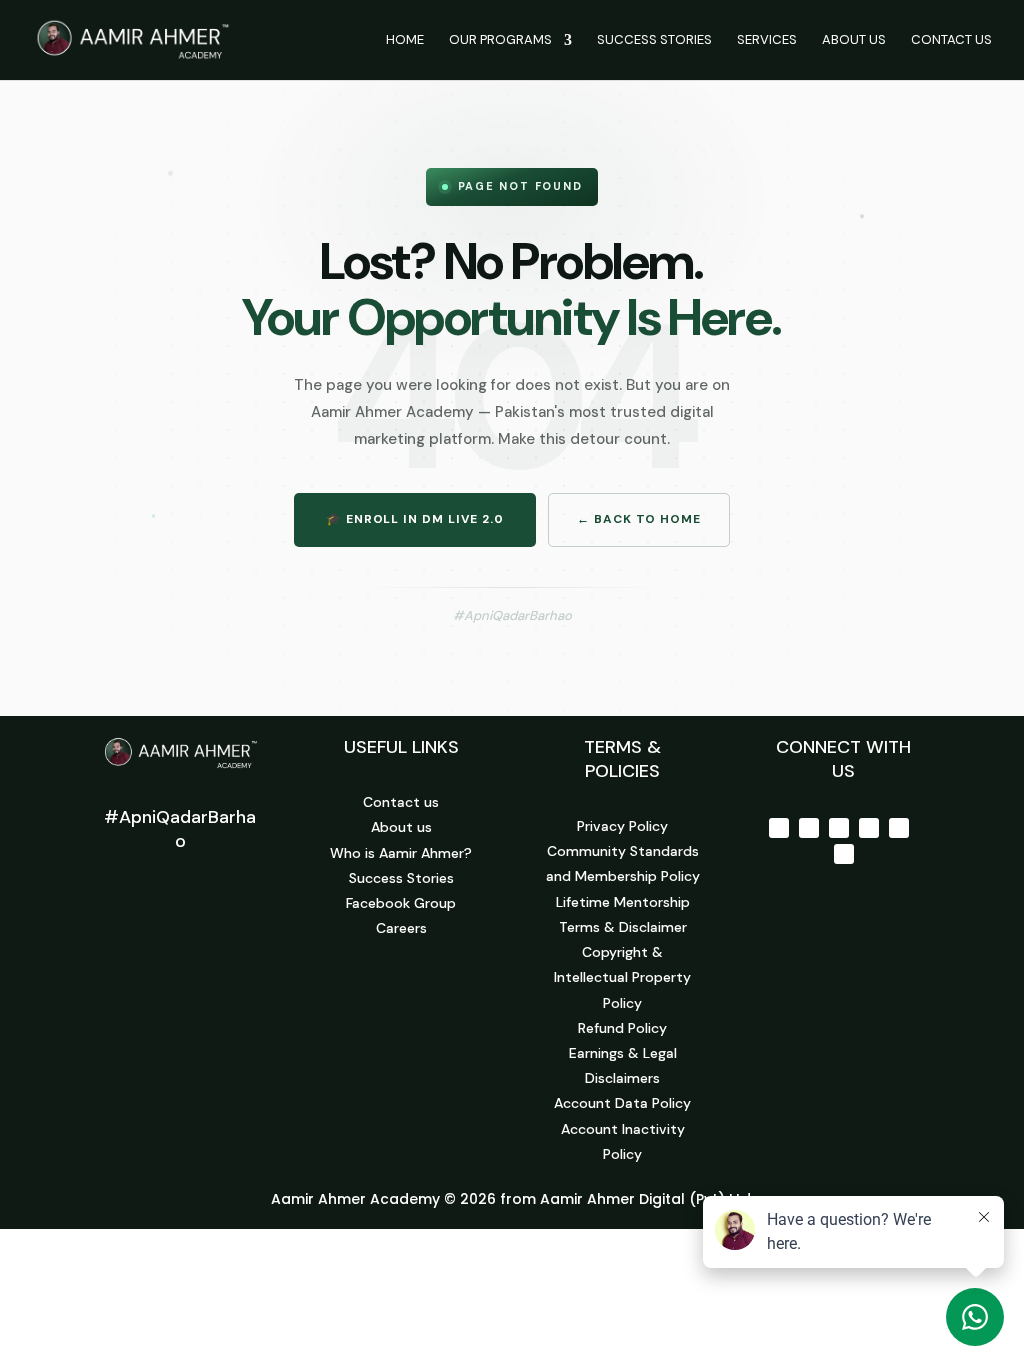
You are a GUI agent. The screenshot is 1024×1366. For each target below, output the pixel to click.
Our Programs (500, 40)
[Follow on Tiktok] (899, 828)
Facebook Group (401, 903)
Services (767, 40)
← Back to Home (639, 519)
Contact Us (951, 40)
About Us (854, 40)
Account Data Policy (622, 1103)
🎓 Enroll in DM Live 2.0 (415, 519)
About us (401, 827)
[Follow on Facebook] (779, 828)
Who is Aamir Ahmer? (401, 853)
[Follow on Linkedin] (869, 828)
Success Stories (654, 40)
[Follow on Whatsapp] (844, 854)
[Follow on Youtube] (839, 828)
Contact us (401, 802)
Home (405, 40)
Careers (401, 928)
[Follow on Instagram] (809, 828)
